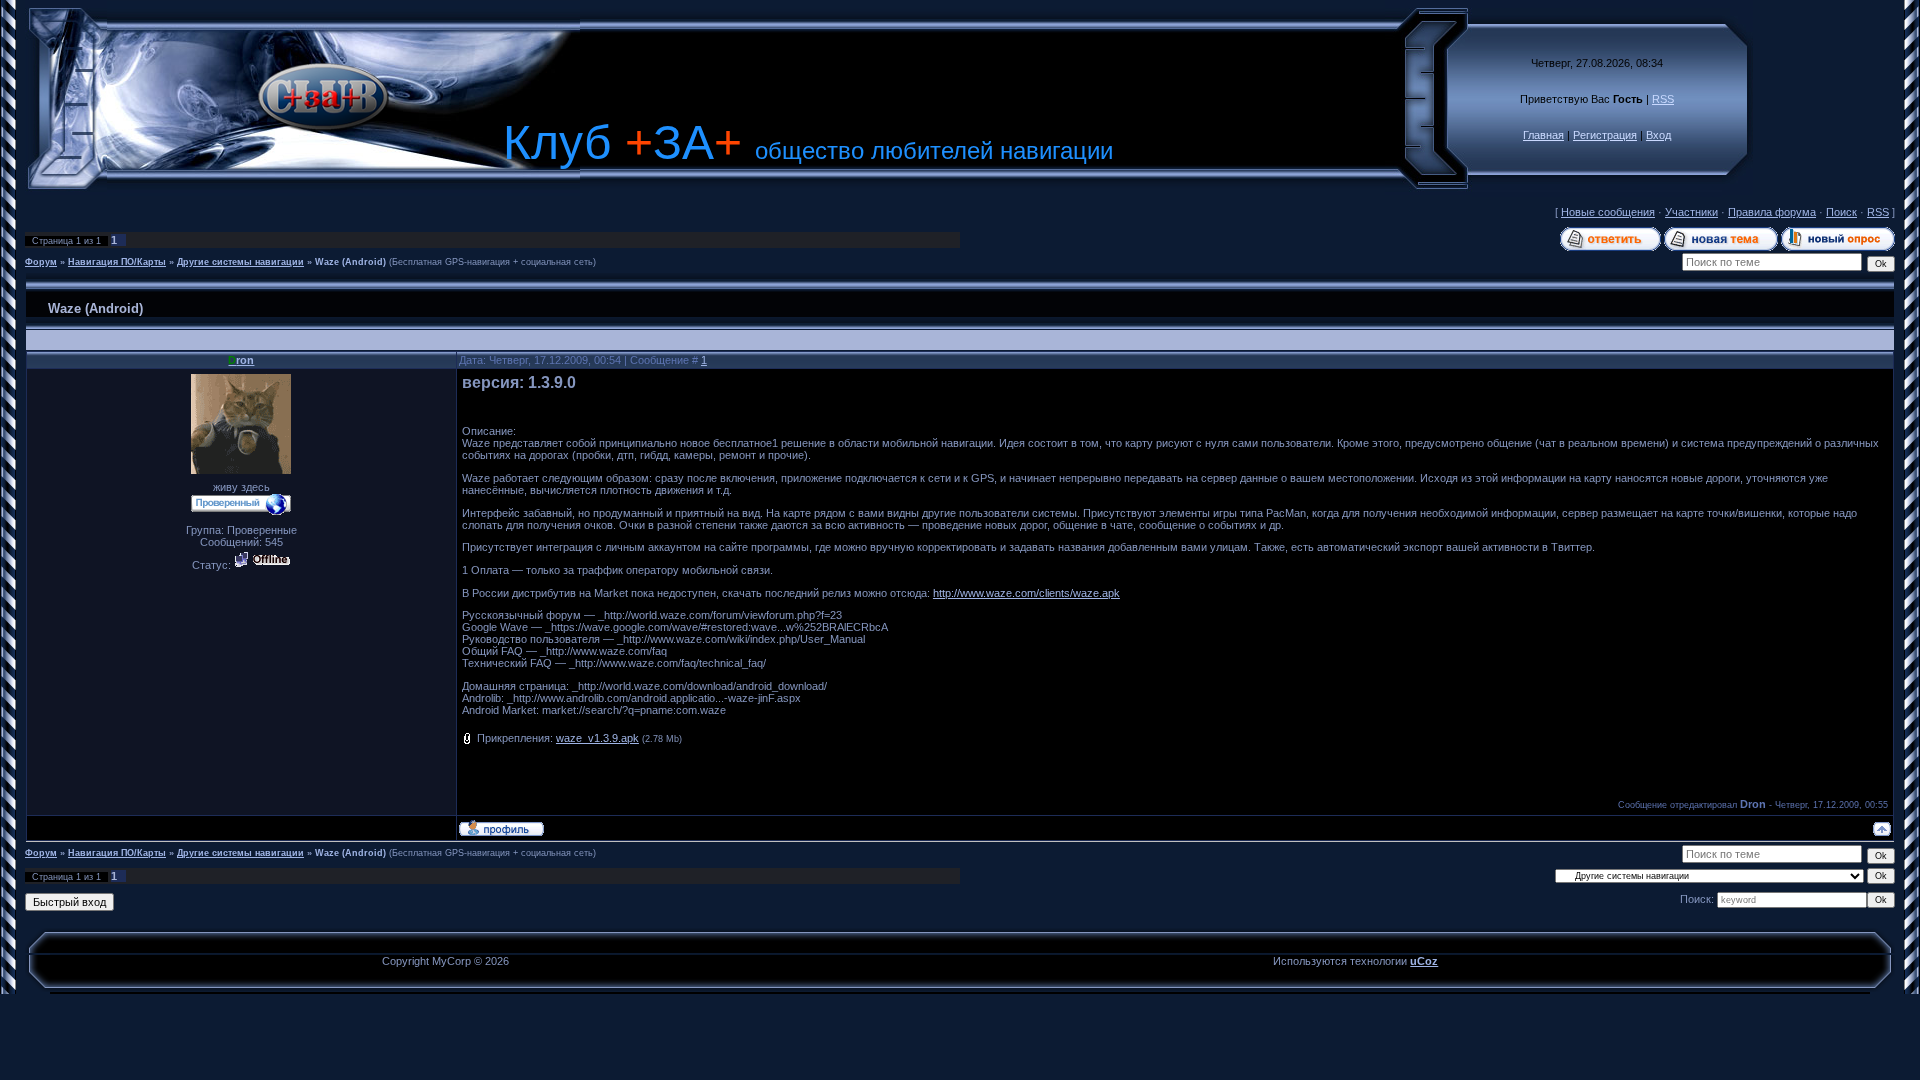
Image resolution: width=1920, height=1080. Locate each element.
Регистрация (1605, 135)
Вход (1658, 135)
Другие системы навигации (240, 262)
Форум (41, 262)
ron (241, 360)
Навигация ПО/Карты (117, 262)
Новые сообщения (1608, 212)
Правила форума (1772, 212)
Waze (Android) (350, 262)
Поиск (1841, 212)
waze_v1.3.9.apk (597, 738)
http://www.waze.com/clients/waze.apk (1026, 593)
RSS (1663, 99)
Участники (1691, 212)
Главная (1543, 135)
